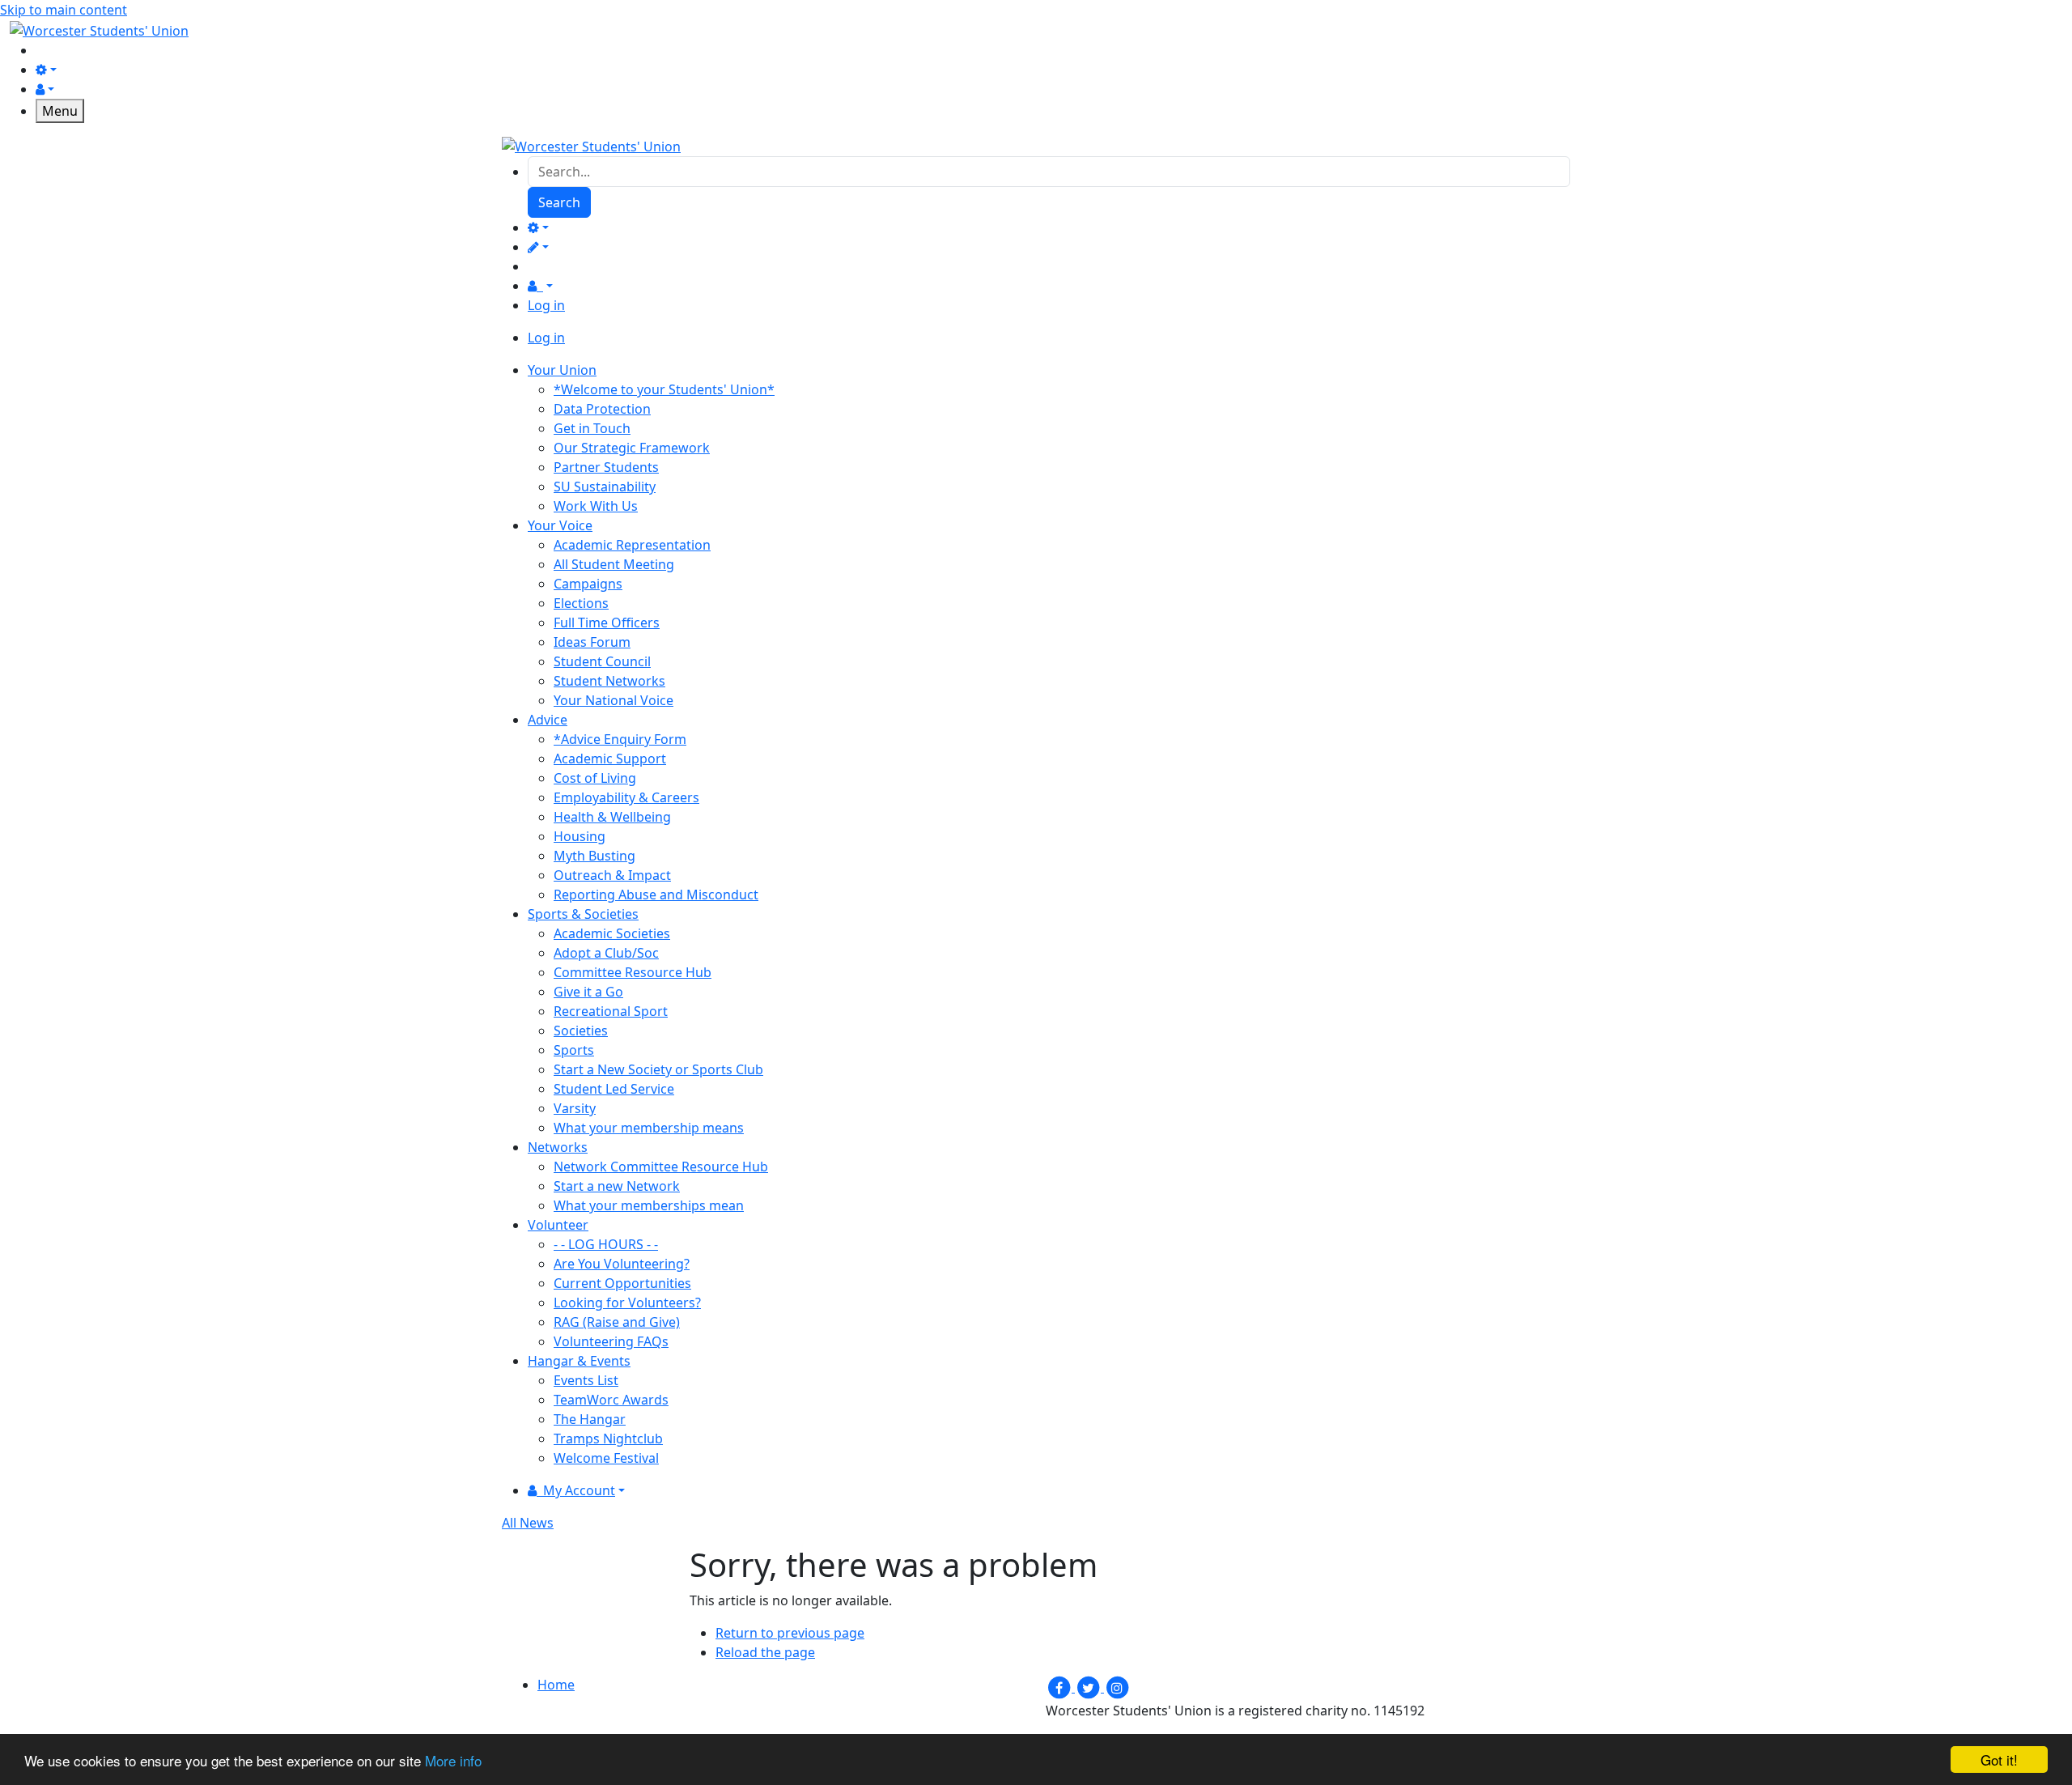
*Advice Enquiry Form (620, 739)
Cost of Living (595, 778)
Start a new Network (617, 1186)
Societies (581, 1031)
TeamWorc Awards (611, 1400)
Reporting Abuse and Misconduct (656, 895)
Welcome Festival (606, 1458)
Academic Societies (612, 933)
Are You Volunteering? (622, 1264)
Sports (574, 1050)
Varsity (575, 1108)
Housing (580, 836)
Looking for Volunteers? (627, 1303)
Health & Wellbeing (612, 817)
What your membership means (649, 1128)
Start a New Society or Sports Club (658, 1069)
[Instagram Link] (1117, 1687)
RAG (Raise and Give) (617, 1322)
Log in (546, 305)
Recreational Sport (611, 1011)
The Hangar (590, 1419)
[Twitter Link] (1089, 1687)
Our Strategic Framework (632, 448)
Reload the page (765, 1652)
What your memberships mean (649, 1205)
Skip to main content (64, 10)
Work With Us (596, 506)
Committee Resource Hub (633, 972)
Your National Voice (614, 700)
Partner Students (606, 467)
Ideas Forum (592, 642)
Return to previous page (790, 1633)
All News (528, 1523)
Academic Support (610, 759)
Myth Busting (594, 856)
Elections (581, 603)
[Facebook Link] (1060, 1687)
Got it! (1999, 1759)
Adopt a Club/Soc (606, 953)
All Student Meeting (614, 564)
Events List (586, 1380)
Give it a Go (588, 992)
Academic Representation (632, 545)
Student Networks (609, 681)
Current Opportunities (622, 1283)
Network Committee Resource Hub (661, 1167)
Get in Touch (592, 428)
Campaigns (588, 584)
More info (453, 1760)
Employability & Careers (626, 797)
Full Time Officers (607, 623)
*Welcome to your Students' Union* (664, 389)
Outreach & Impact (612, 875)
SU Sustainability (605, 487)
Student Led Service (614, 1089)
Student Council (602, 661)
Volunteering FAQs (611, 1341)
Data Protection (602, 409)
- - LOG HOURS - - (606, 1244)
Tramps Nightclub (608, 1439)
